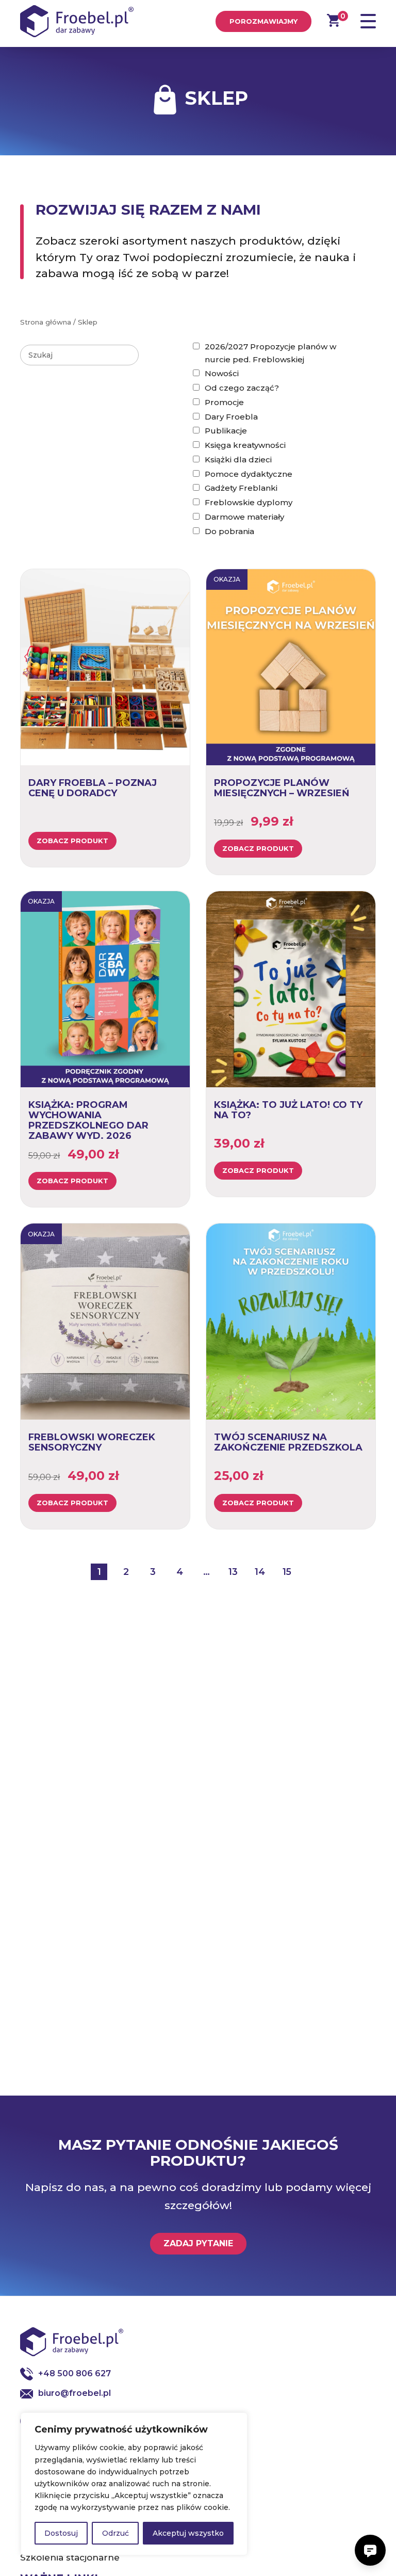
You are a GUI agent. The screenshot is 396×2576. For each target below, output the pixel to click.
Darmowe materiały (244, 517)
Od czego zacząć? (242, 388)
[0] (333, 20)
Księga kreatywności (245, 445)
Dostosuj (61, 2533)
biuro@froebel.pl (75, 2393)
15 (287, 1572)
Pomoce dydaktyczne (249, 474)
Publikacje (226, 431)
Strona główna (46, 322)
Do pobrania (229, 531)
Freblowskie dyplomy (249, 502)
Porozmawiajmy (263, 21)
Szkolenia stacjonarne (70, 2557)
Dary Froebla (231, 417)
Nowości (222, 373)
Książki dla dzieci (238, 460)
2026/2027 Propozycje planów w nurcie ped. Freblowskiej (270, 353)
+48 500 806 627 (75, 2373)
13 (233, 1572)
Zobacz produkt (72, 841)
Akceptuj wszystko (188, 2533)
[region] (134, 2484)
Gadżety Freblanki (241, 488)
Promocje (224, 402)
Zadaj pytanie (198, 2243)
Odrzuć (115, 2533)
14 (260, 1572)
